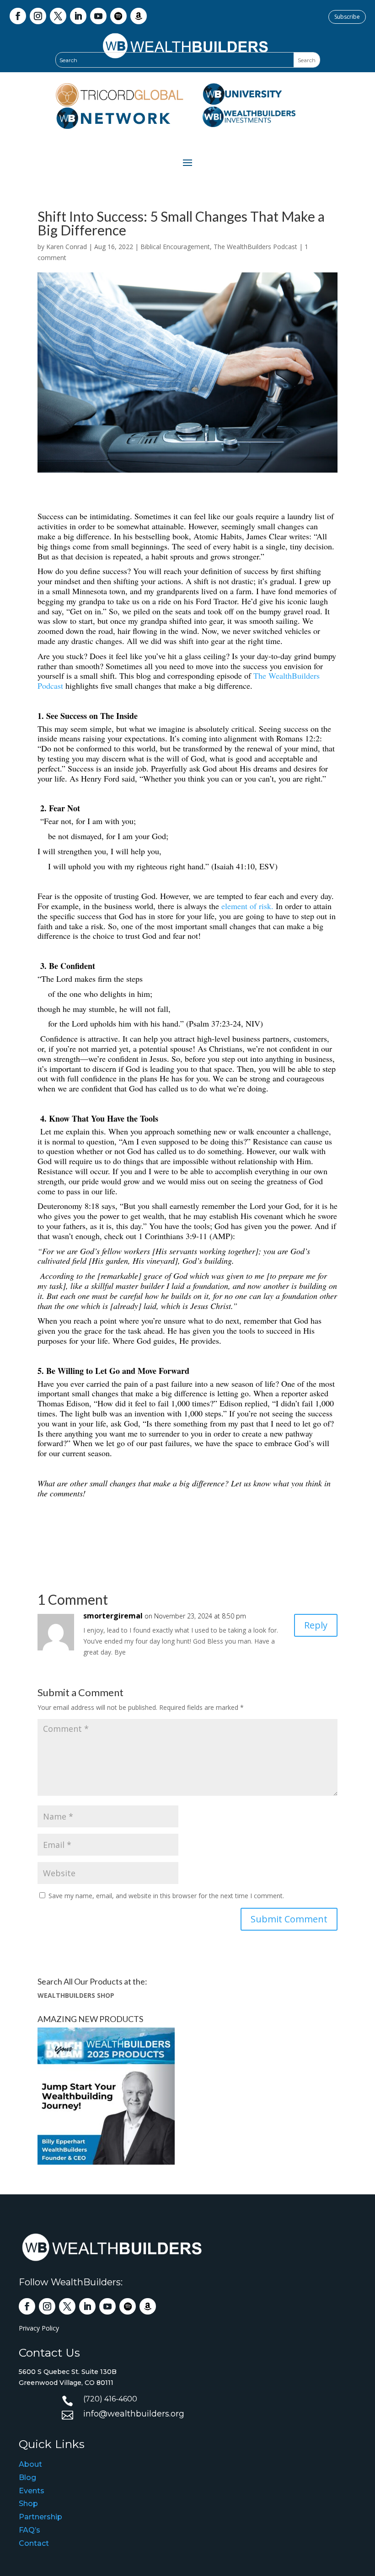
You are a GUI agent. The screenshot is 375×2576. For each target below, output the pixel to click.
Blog (27, 2478)
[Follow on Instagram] (38, 16)
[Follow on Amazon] (139, 16)
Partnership (40, 2517)
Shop (28, 2504)
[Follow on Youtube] (98, 16)
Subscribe (347, 17)
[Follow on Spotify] (118, 16)
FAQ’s (29, 2530)
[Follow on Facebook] (18, 16)
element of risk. (247, 906)
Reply (316, 1625)
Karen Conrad (67, 247)
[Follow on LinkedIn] (78, 16)
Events (32, 2491)
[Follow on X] (58, 16)
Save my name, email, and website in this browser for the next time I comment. (166, 1896)
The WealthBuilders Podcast (255, 247)
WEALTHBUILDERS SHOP (76, 1995)
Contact (34, 2543)
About (30, 2464)
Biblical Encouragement (175, 247)
